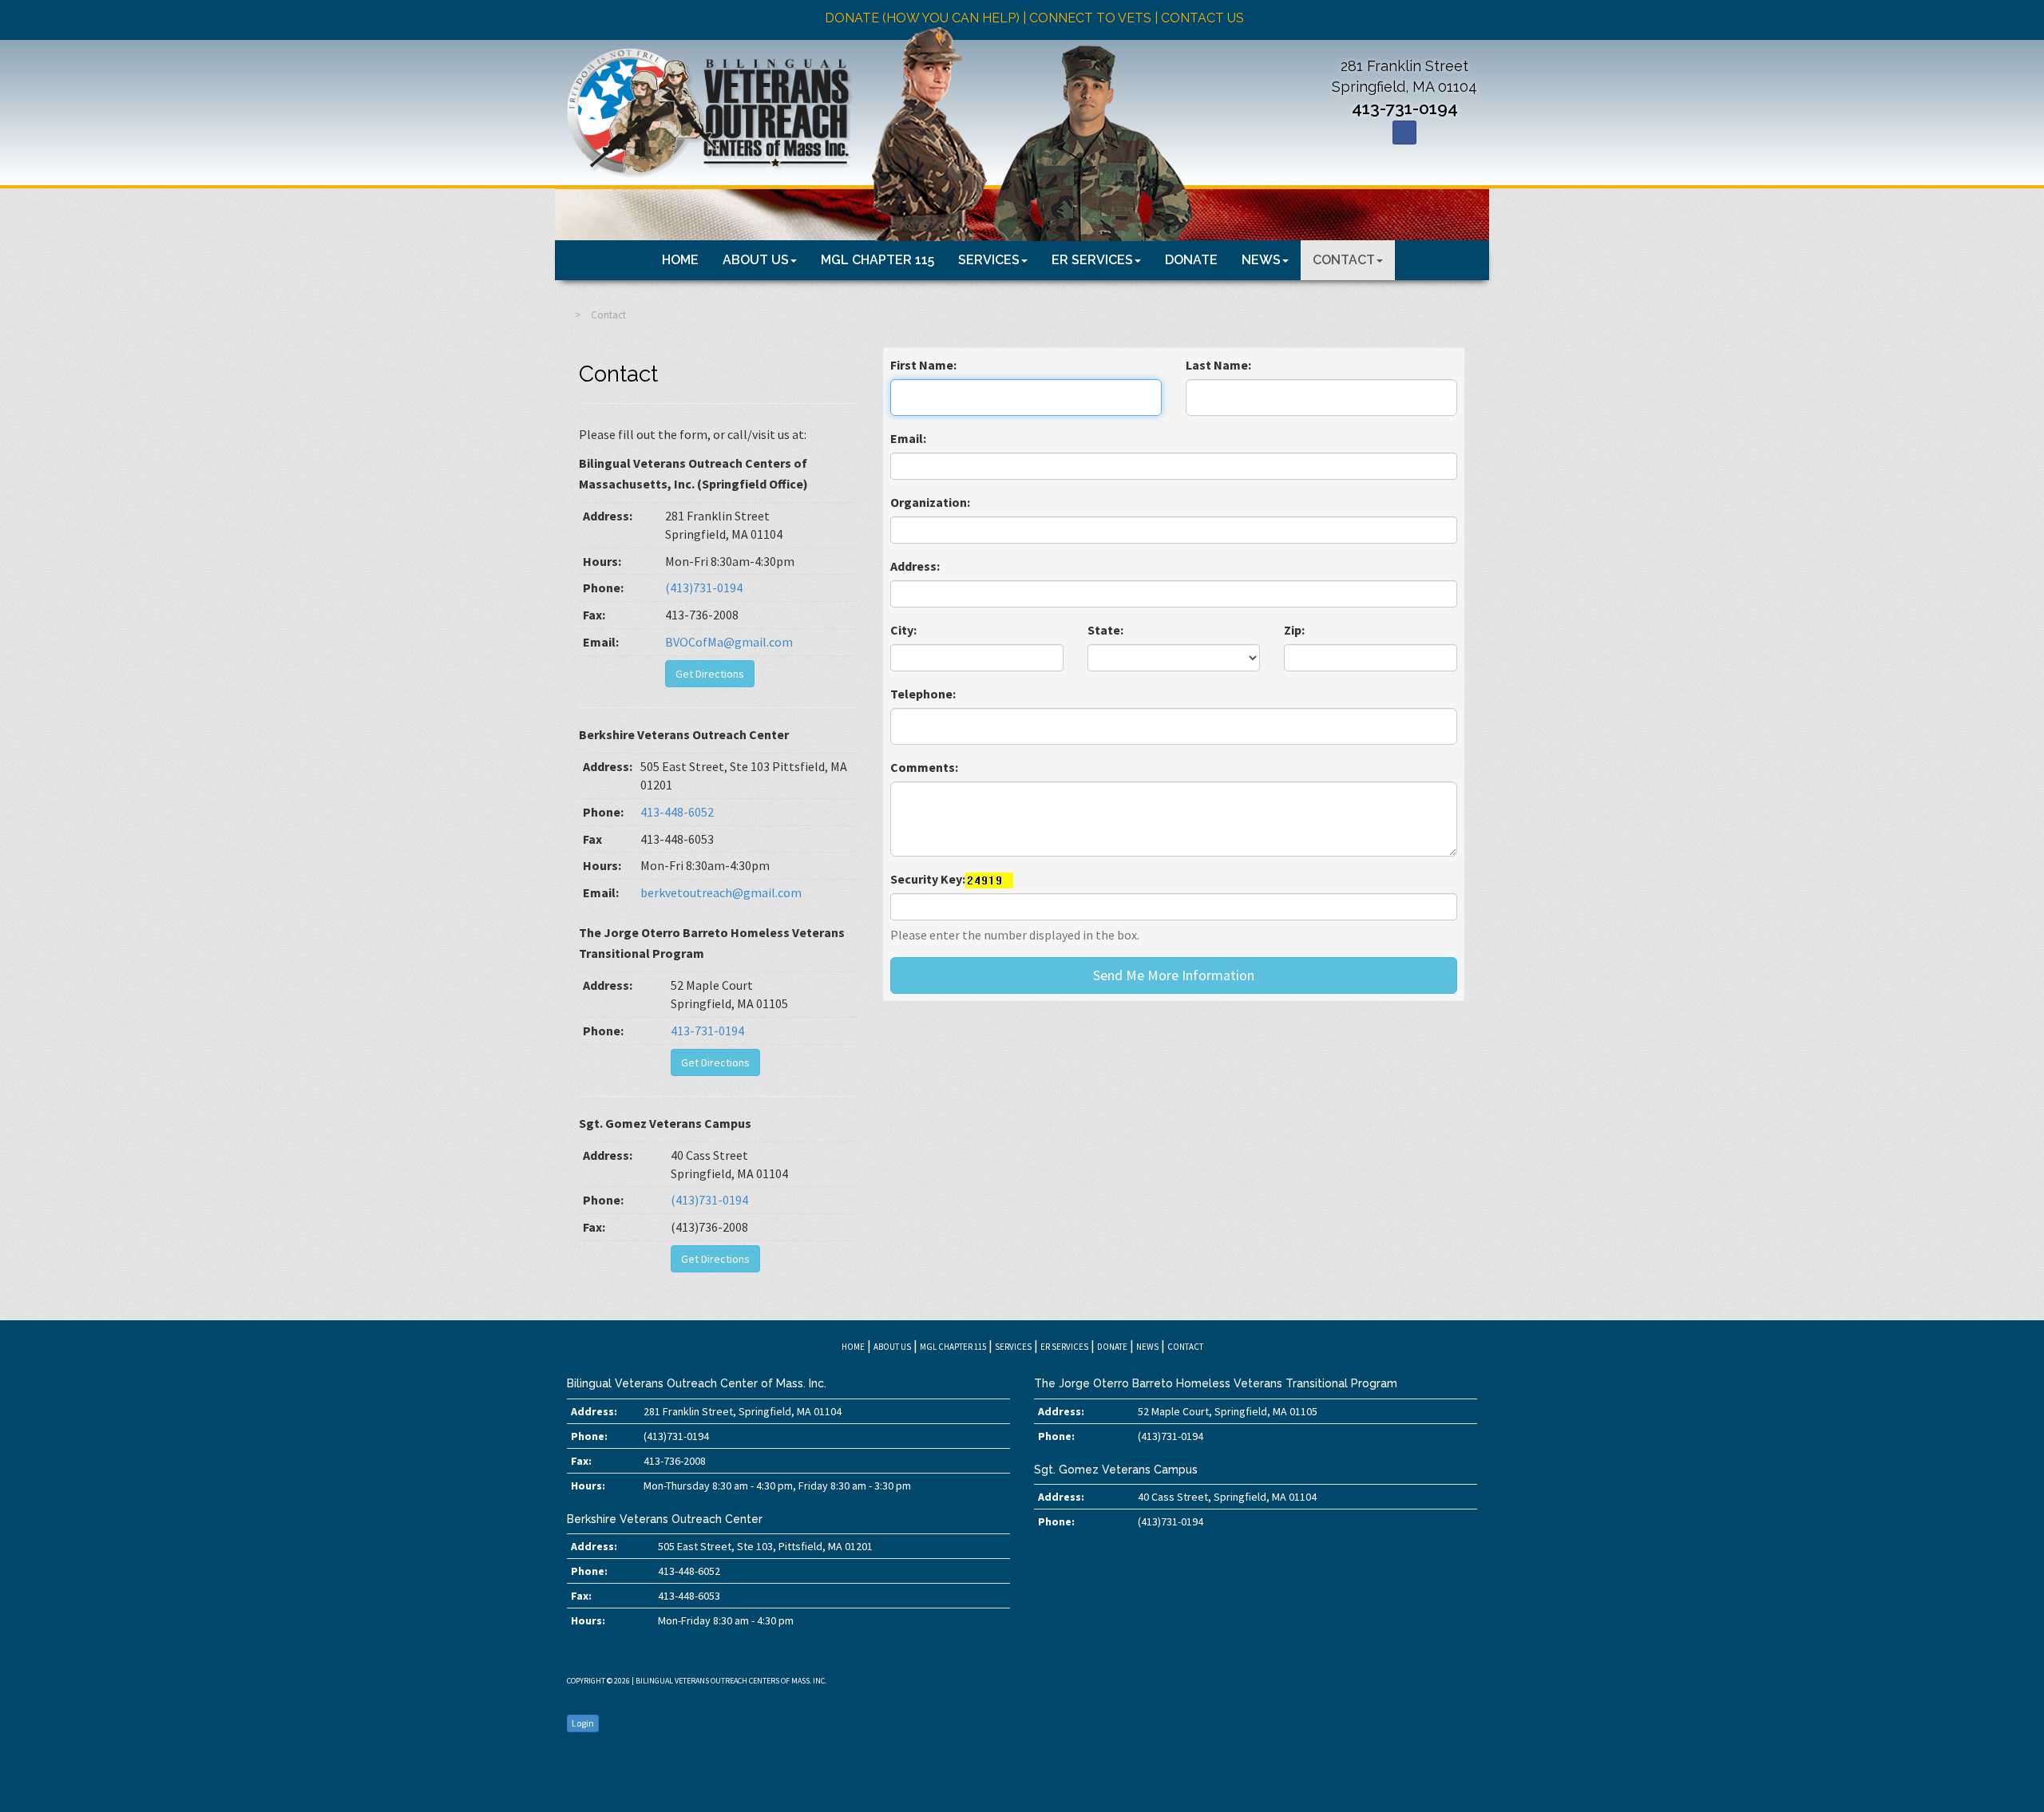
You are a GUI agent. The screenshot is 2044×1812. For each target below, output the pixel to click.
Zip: (1294, 630)
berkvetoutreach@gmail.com (721, 892)
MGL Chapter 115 (877, 260)
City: (903, 630)
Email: (908, 438)
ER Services (1092, 260)
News (1261, 260)
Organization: (930, 502)
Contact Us (1202, 18)
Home (680, 260)
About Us (756, 260)
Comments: (924, 767)
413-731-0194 (1405, 108)
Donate (1191, 260)
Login (583, 1723)
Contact (1344, 260)
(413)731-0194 (704, 588)
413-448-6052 (677, 812)
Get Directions (710, 674)
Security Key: (928, 879)
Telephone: (923, 694)
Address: (915, 566)
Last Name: (1218, 365)
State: (1105, 630)
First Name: (923, 365)
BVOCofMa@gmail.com (729, 642)
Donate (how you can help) (922, 18)
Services (989, 260)
